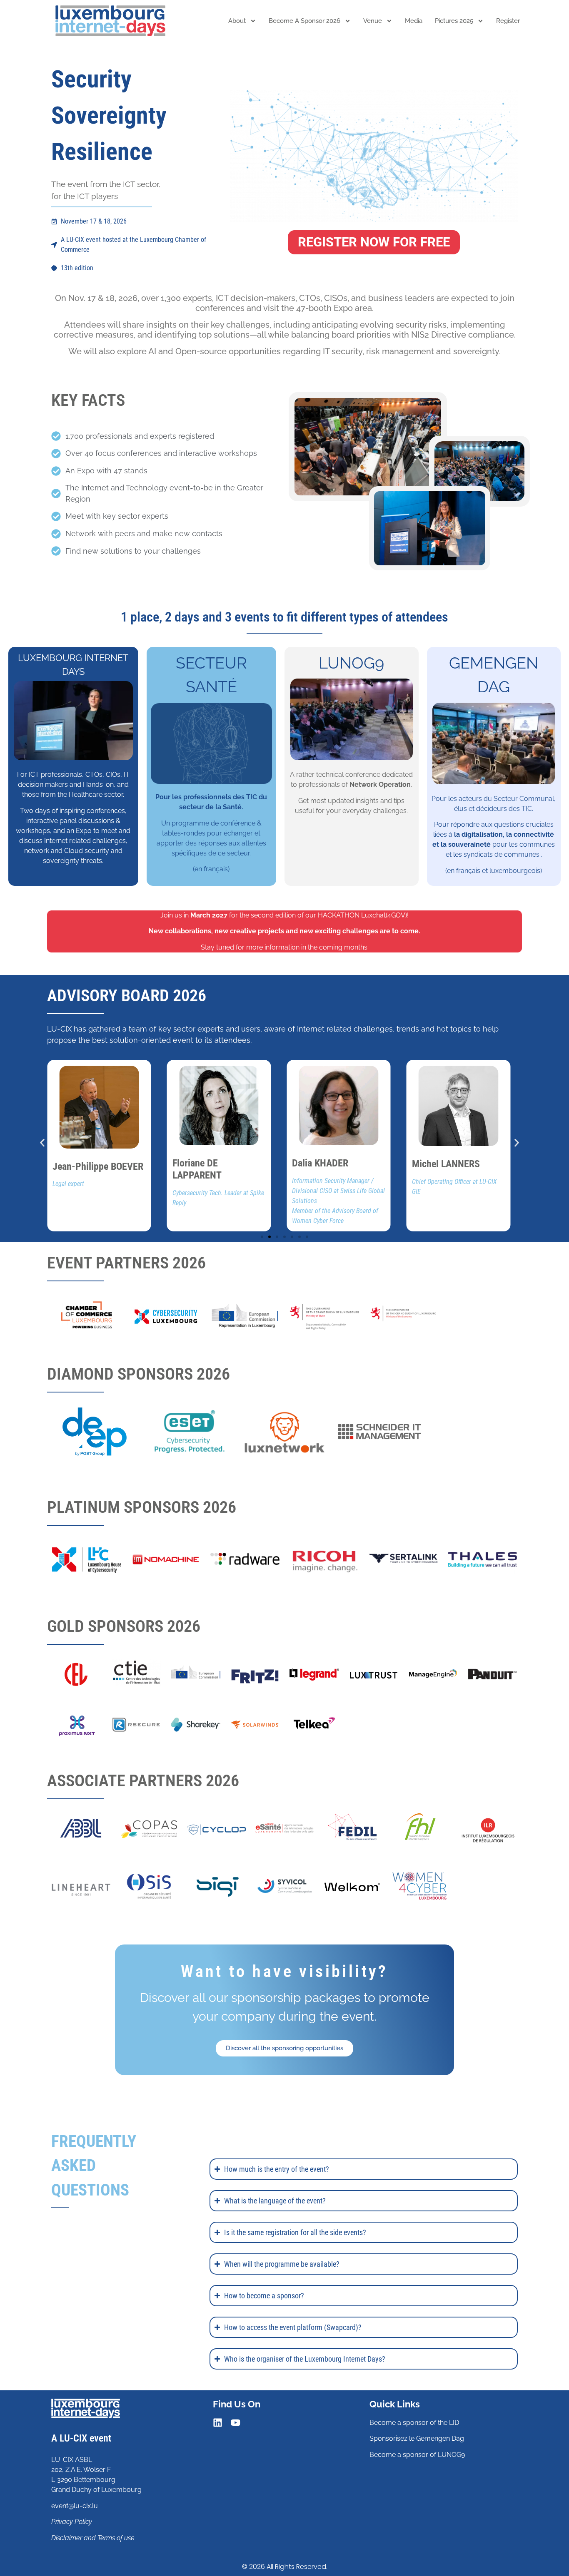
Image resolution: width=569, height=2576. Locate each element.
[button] (42, 1143)
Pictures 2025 (454, 21)
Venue (373, 21)
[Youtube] (236, 2423)
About (237, 21)
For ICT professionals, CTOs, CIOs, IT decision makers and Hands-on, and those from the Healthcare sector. (73, 784)
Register (508, 21)
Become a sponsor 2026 (304, 21)
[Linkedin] (218, 2423)
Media (414, 21)
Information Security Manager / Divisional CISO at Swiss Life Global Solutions (338, 1191)
